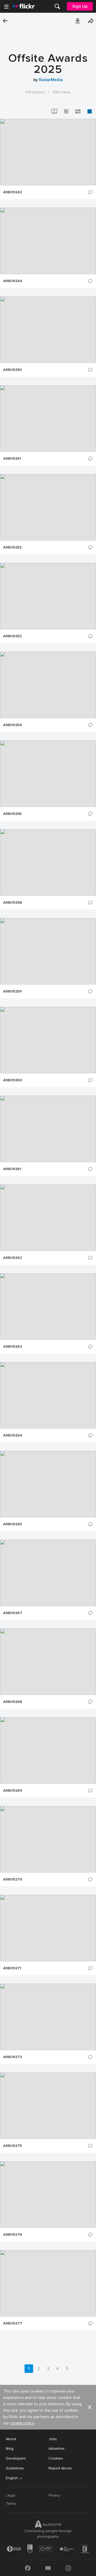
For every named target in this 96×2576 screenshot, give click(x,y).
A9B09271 (12, 1968)
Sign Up (80, 6)
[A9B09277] (48, 2283)
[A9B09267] (48, 1573)
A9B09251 (12, 459)
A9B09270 (13, 1879)
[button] (78, 21)
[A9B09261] (48, 1129)
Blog (10, 2449)
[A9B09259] (48, 951)
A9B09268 (13, 1702)
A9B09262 (13, 1258)
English (12, 2478)
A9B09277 (13, 2323)
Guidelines (15, 2468)
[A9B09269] (48, 1750)
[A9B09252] (48, 507)
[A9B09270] (48, 1839)
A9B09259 (13, 991)
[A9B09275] (48, 2106)
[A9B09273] (48, 2017)
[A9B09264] (48, 1395)
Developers (16, 2458)
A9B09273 (13, 2057)
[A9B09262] (48, 1218)
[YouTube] (48, 2568)
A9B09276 (13, 2235)
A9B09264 (13, 1435)
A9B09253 (12, 636)
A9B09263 (13, 1347)
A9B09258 (13, 903)
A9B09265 (13, 1524)
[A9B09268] (48, 1662)
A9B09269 (13, 1791)
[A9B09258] (48, 862)
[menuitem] (57, 6)
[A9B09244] (48, 241)
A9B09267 (13, 1613)
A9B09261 (12, 1169)
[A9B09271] (48, 1928)
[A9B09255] (48, 774)
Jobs (53, 2439)
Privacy (54, 2495)
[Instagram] (68, 2568)
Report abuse (60, 2468)
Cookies (56, 2458)
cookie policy (22, 2423)
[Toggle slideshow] (54, 111)
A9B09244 (13, 281)
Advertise (57, 2449)
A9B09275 (13, 2146)
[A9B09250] (48, 330)
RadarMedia (51, 80)
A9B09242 (13, 192)
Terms (11, 2504)
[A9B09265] (48, 1484)
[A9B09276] (48, 2194)
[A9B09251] (48, 418)
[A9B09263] (48, 1306)
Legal (11, 2495)
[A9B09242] (48, 152)
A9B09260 (13, 1080)
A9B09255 (12, 814)
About (11, 2439)
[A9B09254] (48, 685)
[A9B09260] (48, 1040)
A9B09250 (13, 370)
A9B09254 (13, 725)
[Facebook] (28, 2568)
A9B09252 (12, 547)
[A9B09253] (48, 596)
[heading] (24, 6)
